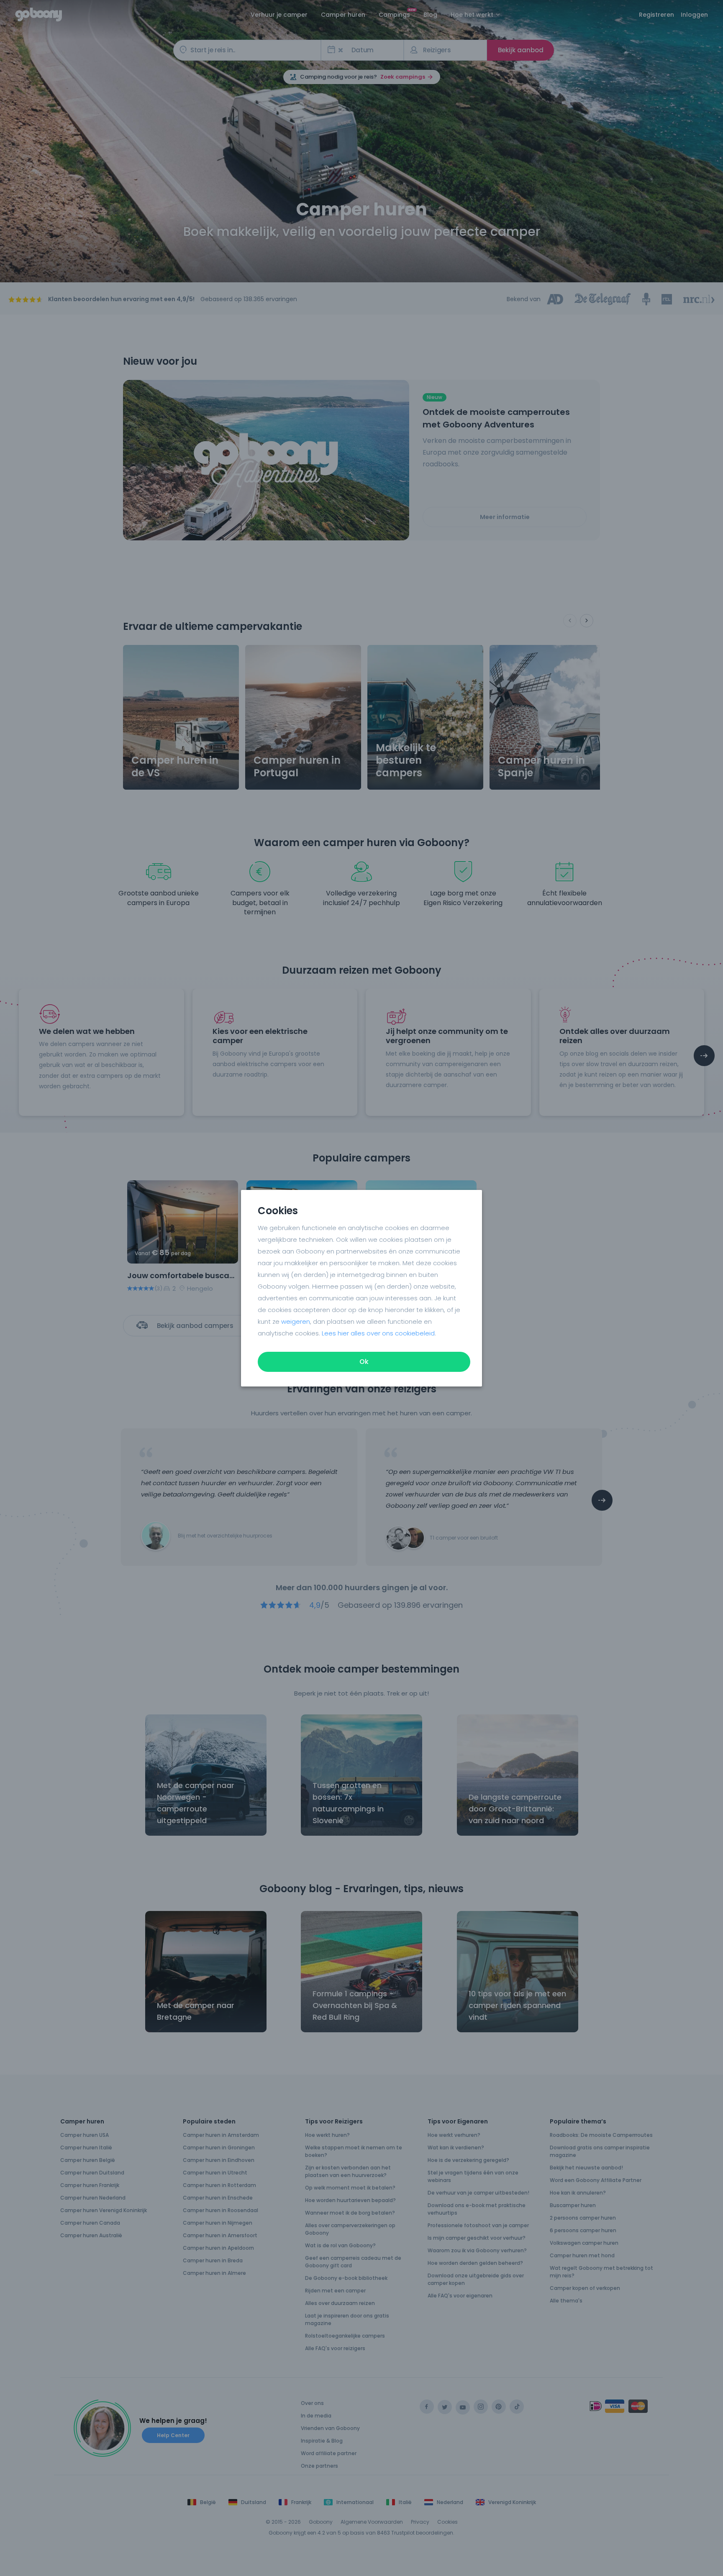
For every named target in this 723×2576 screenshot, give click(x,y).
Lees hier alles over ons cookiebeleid (378, 1333)
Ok (364, 1362)
